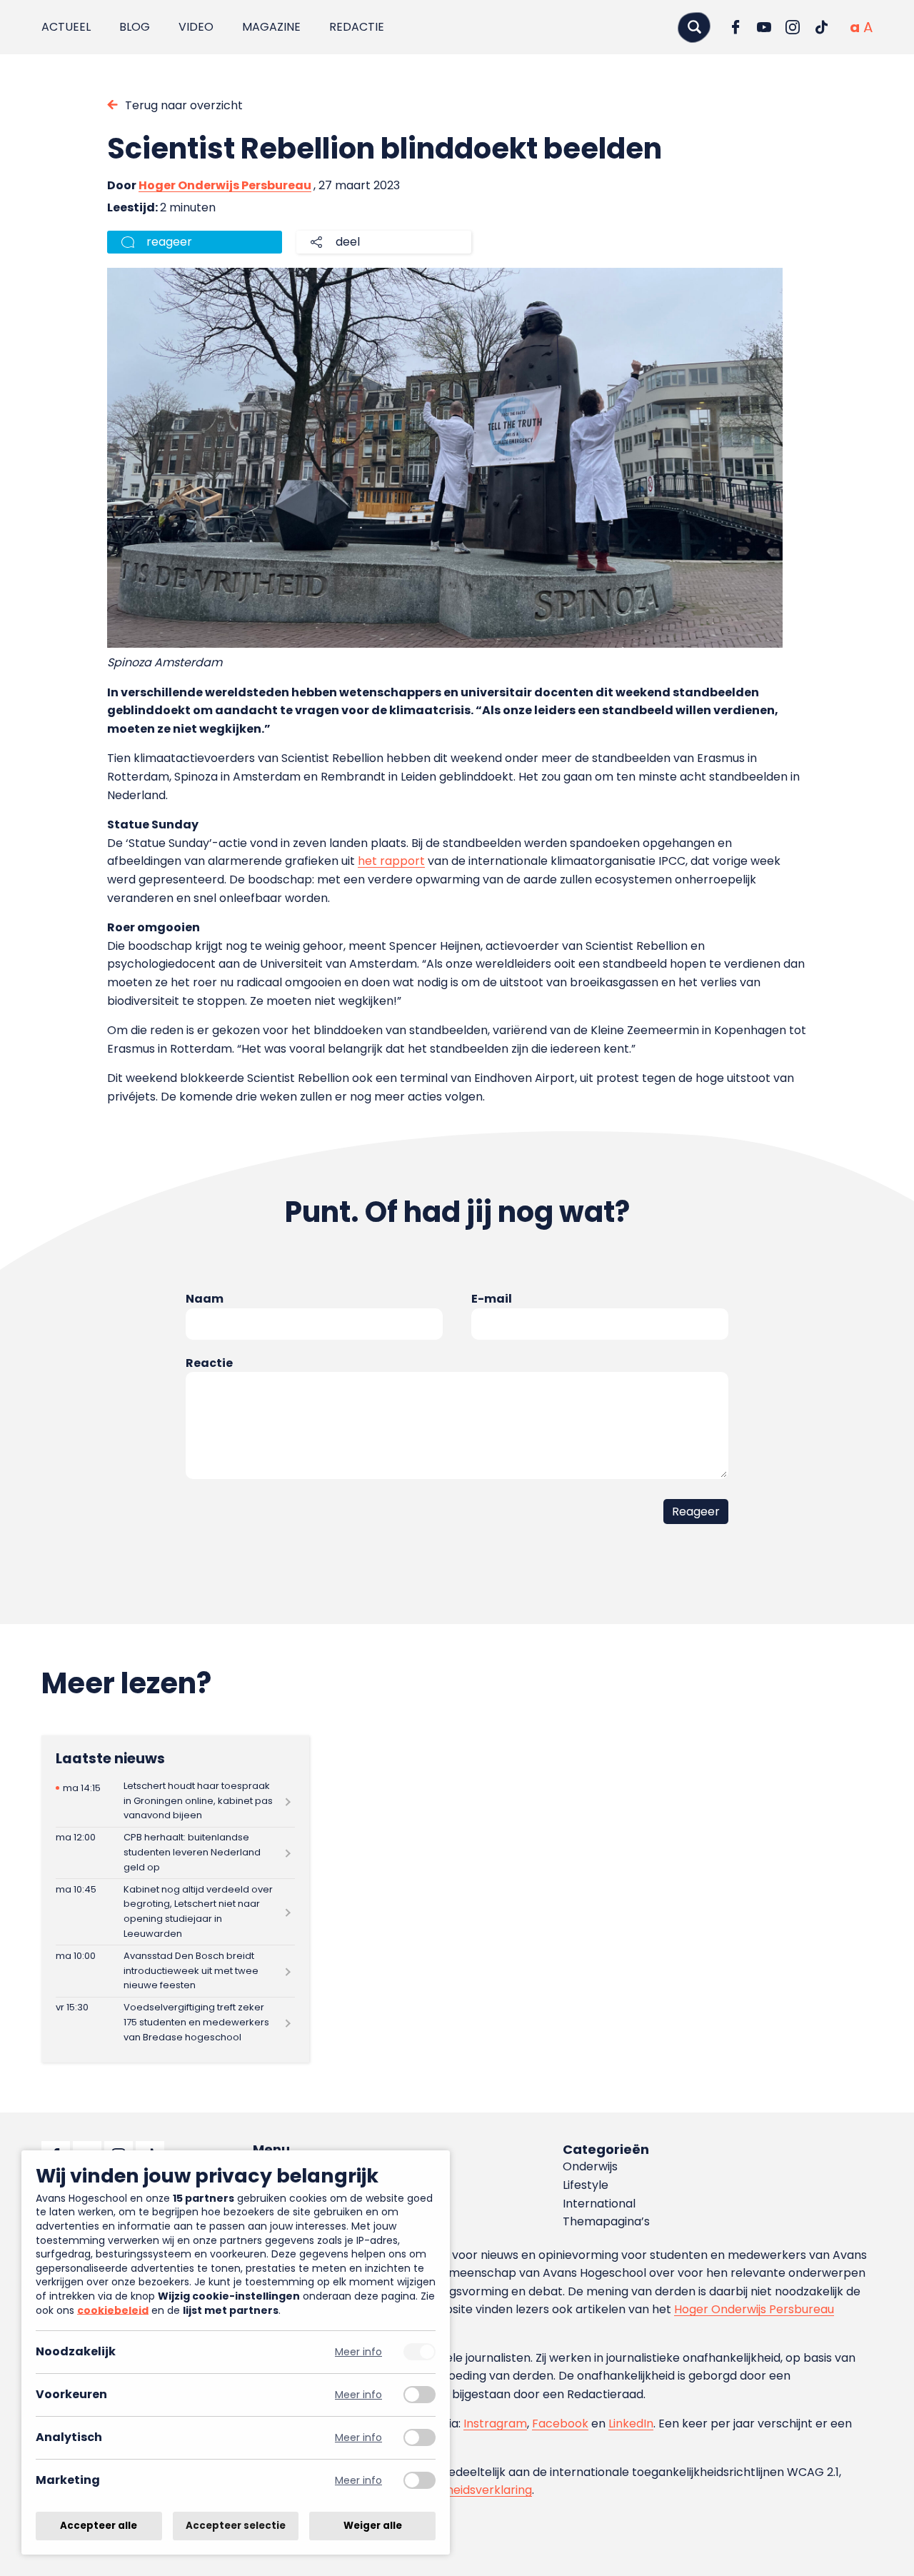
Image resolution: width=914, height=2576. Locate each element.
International (599, 2204)
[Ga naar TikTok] (821, 27)
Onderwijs (590, 2166)
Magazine (271, 27)
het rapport (391, 861)
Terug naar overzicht (184, 105)
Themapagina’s (606, 2221)
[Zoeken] (694, 27)
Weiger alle (373, 2526)
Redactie (357, 27)
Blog (135, 27)
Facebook (560, 2424)
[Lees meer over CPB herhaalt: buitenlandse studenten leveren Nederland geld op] (175, 1853)
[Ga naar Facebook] (735, 27)
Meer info (358, 2352)
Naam (205, 1299)
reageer (169, 242)
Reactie (209, 1363)
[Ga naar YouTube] (764, 27)
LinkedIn (631, 2424)
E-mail (492, 1299)
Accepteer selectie (236, 2526)
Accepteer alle (99, 2526)
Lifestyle (586, 2185)
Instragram (495, 2424)
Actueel (66, 27)
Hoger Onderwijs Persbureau (225, 185)
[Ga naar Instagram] (793, 27)
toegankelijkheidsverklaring (455, 2490)
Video (196, 27)
